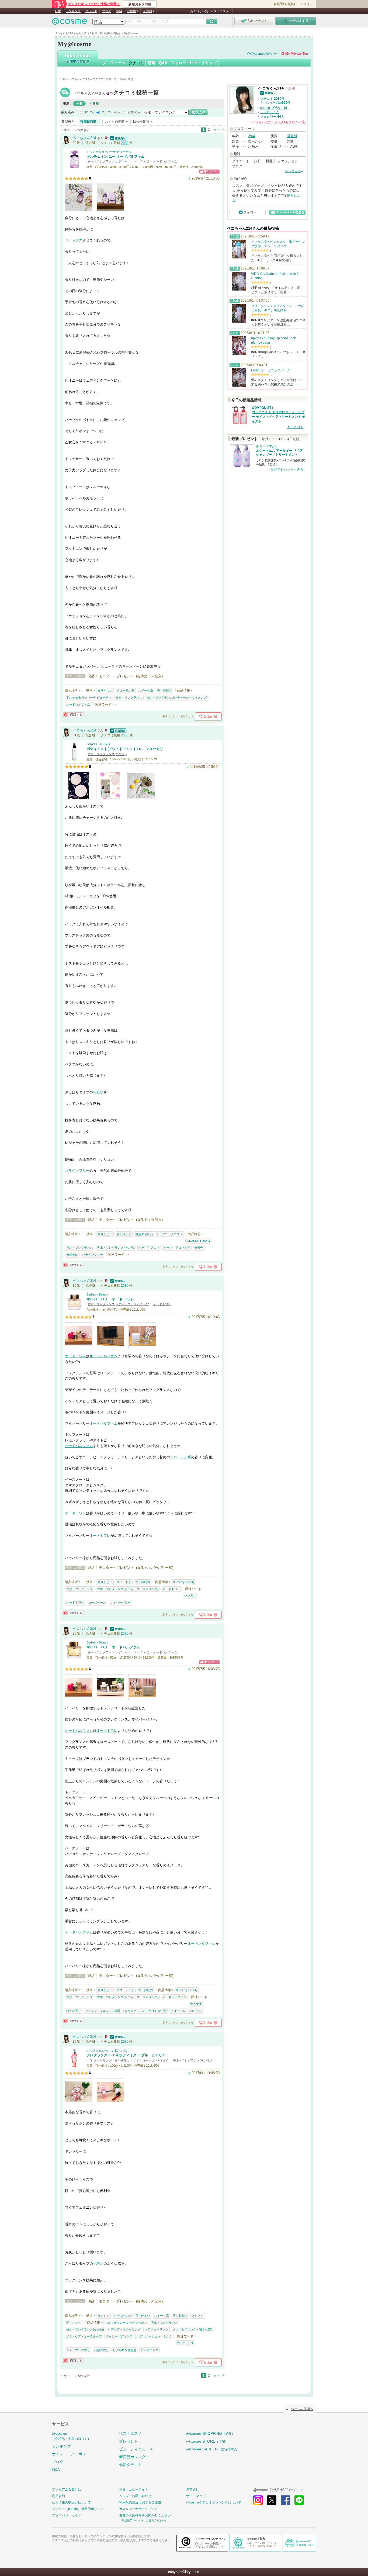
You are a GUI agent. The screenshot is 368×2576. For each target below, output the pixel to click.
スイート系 (146, 690)
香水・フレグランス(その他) (107, 754)
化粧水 (98, 1092)
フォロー (179, 63)
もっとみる (293, 171)
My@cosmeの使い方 (262, 54)
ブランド (91, 11)
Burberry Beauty (97, 1294)
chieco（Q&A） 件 (275, 108)
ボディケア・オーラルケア (84, 2336)
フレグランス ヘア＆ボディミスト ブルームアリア (126, 2055)
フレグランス (185, 2343)
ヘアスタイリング (157, 2329)
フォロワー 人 (272, 117)
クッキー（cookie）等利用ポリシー (78, 2509)
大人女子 (196, 2004)
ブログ (107, 11)
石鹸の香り (101, 2350)
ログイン (307, 4)
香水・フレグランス (129, 697)
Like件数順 (141, 122)
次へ (217, 130)
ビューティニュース (136, 2449)
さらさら (198, 2316)
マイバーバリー (120, 1603)
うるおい (103, 2316)
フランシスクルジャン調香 (103, 2011)
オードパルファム (165, 161)
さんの (278, 122)
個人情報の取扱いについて (71, 2502)
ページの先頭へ (302, 2409)
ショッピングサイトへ (209, 172)
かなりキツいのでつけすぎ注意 (145, 2011)
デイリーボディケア (119, 2336)
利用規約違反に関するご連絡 (140, 2502)
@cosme (71, 2436)
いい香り (190, 1596)
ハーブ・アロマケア (177, 1248)
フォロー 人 (270, 112)
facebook (285, 2500)
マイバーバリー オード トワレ (110, 1299)
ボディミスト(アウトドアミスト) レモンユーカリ (125, 749)
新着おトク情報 (140, 4)
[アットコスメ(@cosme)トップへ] (70, 23)
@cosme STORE (207, 2441)
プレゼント (129, 2441)
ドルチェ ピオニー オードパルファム (116, 156)
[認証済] (117, 138)
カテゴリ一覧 (199, 11)
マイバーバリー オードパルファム (113, 1647)
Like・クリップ (203, 63)
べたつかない (122, 2316)
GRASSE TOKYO (98, 744)
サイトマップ (196, 2496)
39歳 (252, 136)
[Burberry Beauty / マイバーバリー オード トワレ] (74, 1309)
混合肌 (292, 136)
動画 (151, 63)
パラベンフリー (77, 1171)
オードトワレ (162, 1304)
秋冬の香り (74, 2011)
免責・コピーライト (134, 2489)
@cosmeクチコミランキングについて (214, 2502)
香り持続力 (164, 690)
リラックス (74, 240)
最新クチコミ (130, 2465)
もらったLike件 (277, 103)
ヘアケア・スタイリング (124, 2329)
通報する (73, 715)
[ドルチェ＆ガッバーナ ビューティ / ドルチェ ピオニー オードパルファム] (74, 166)
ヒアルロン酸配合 (125, 2350)
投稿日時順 (88, 122)
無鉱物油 (72, 1255)
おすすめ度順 (115, 122)
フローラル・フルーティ (187, 2011)
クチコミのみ (111, 112)
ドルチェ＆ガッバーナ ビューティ (109, 152)
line (299, 2500)
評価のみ (134, 112)
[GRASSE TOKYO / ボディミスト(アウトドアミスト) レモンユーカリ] (74, 759)
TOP (58, 11)
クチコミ (136, 63)
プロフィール (114, 63)
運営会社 (193, 2489)
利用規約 (58, 2496)
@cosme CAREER (213, 2449)
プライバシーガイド (67, 2515)
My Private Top (297, 54)
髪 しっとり (74, 2323)
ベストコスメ (220, 11)
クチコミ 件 (272, 99)
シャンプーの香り (78, 2350)
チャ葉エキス (150, 2350)
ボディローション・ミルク (151, 2060)
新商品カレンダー (134, 2457)
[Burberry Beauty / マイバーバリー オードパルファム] (74, 1657)
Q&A (119, 11)
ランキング (73, 11)
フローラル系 (125, 690)
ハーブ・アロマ (149, 1248)
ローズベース (97, 1603)
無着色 (199, 1248)
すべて (89, 112)
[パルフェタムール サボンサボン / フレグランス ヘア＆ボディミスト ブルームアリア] (74, 2065)
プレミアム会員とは (67, 2489)
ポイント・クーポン (69, 2454)
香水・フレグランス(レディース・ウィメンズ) (119, 161)
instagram (258, 2500)
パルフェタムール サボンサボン (108, 2050)
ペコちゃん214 (116, 93)
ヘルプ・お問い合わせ (135, 2496)
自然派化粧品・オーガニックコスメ (159, 1234)
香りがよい (105, 690)
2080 (125, 143)
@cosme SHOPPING (211, 2433)
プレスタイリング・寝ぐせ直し (109, 2060)
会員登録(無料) (284, 4)
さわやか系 (124, 1234)
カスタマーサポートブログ (138, 2509)
